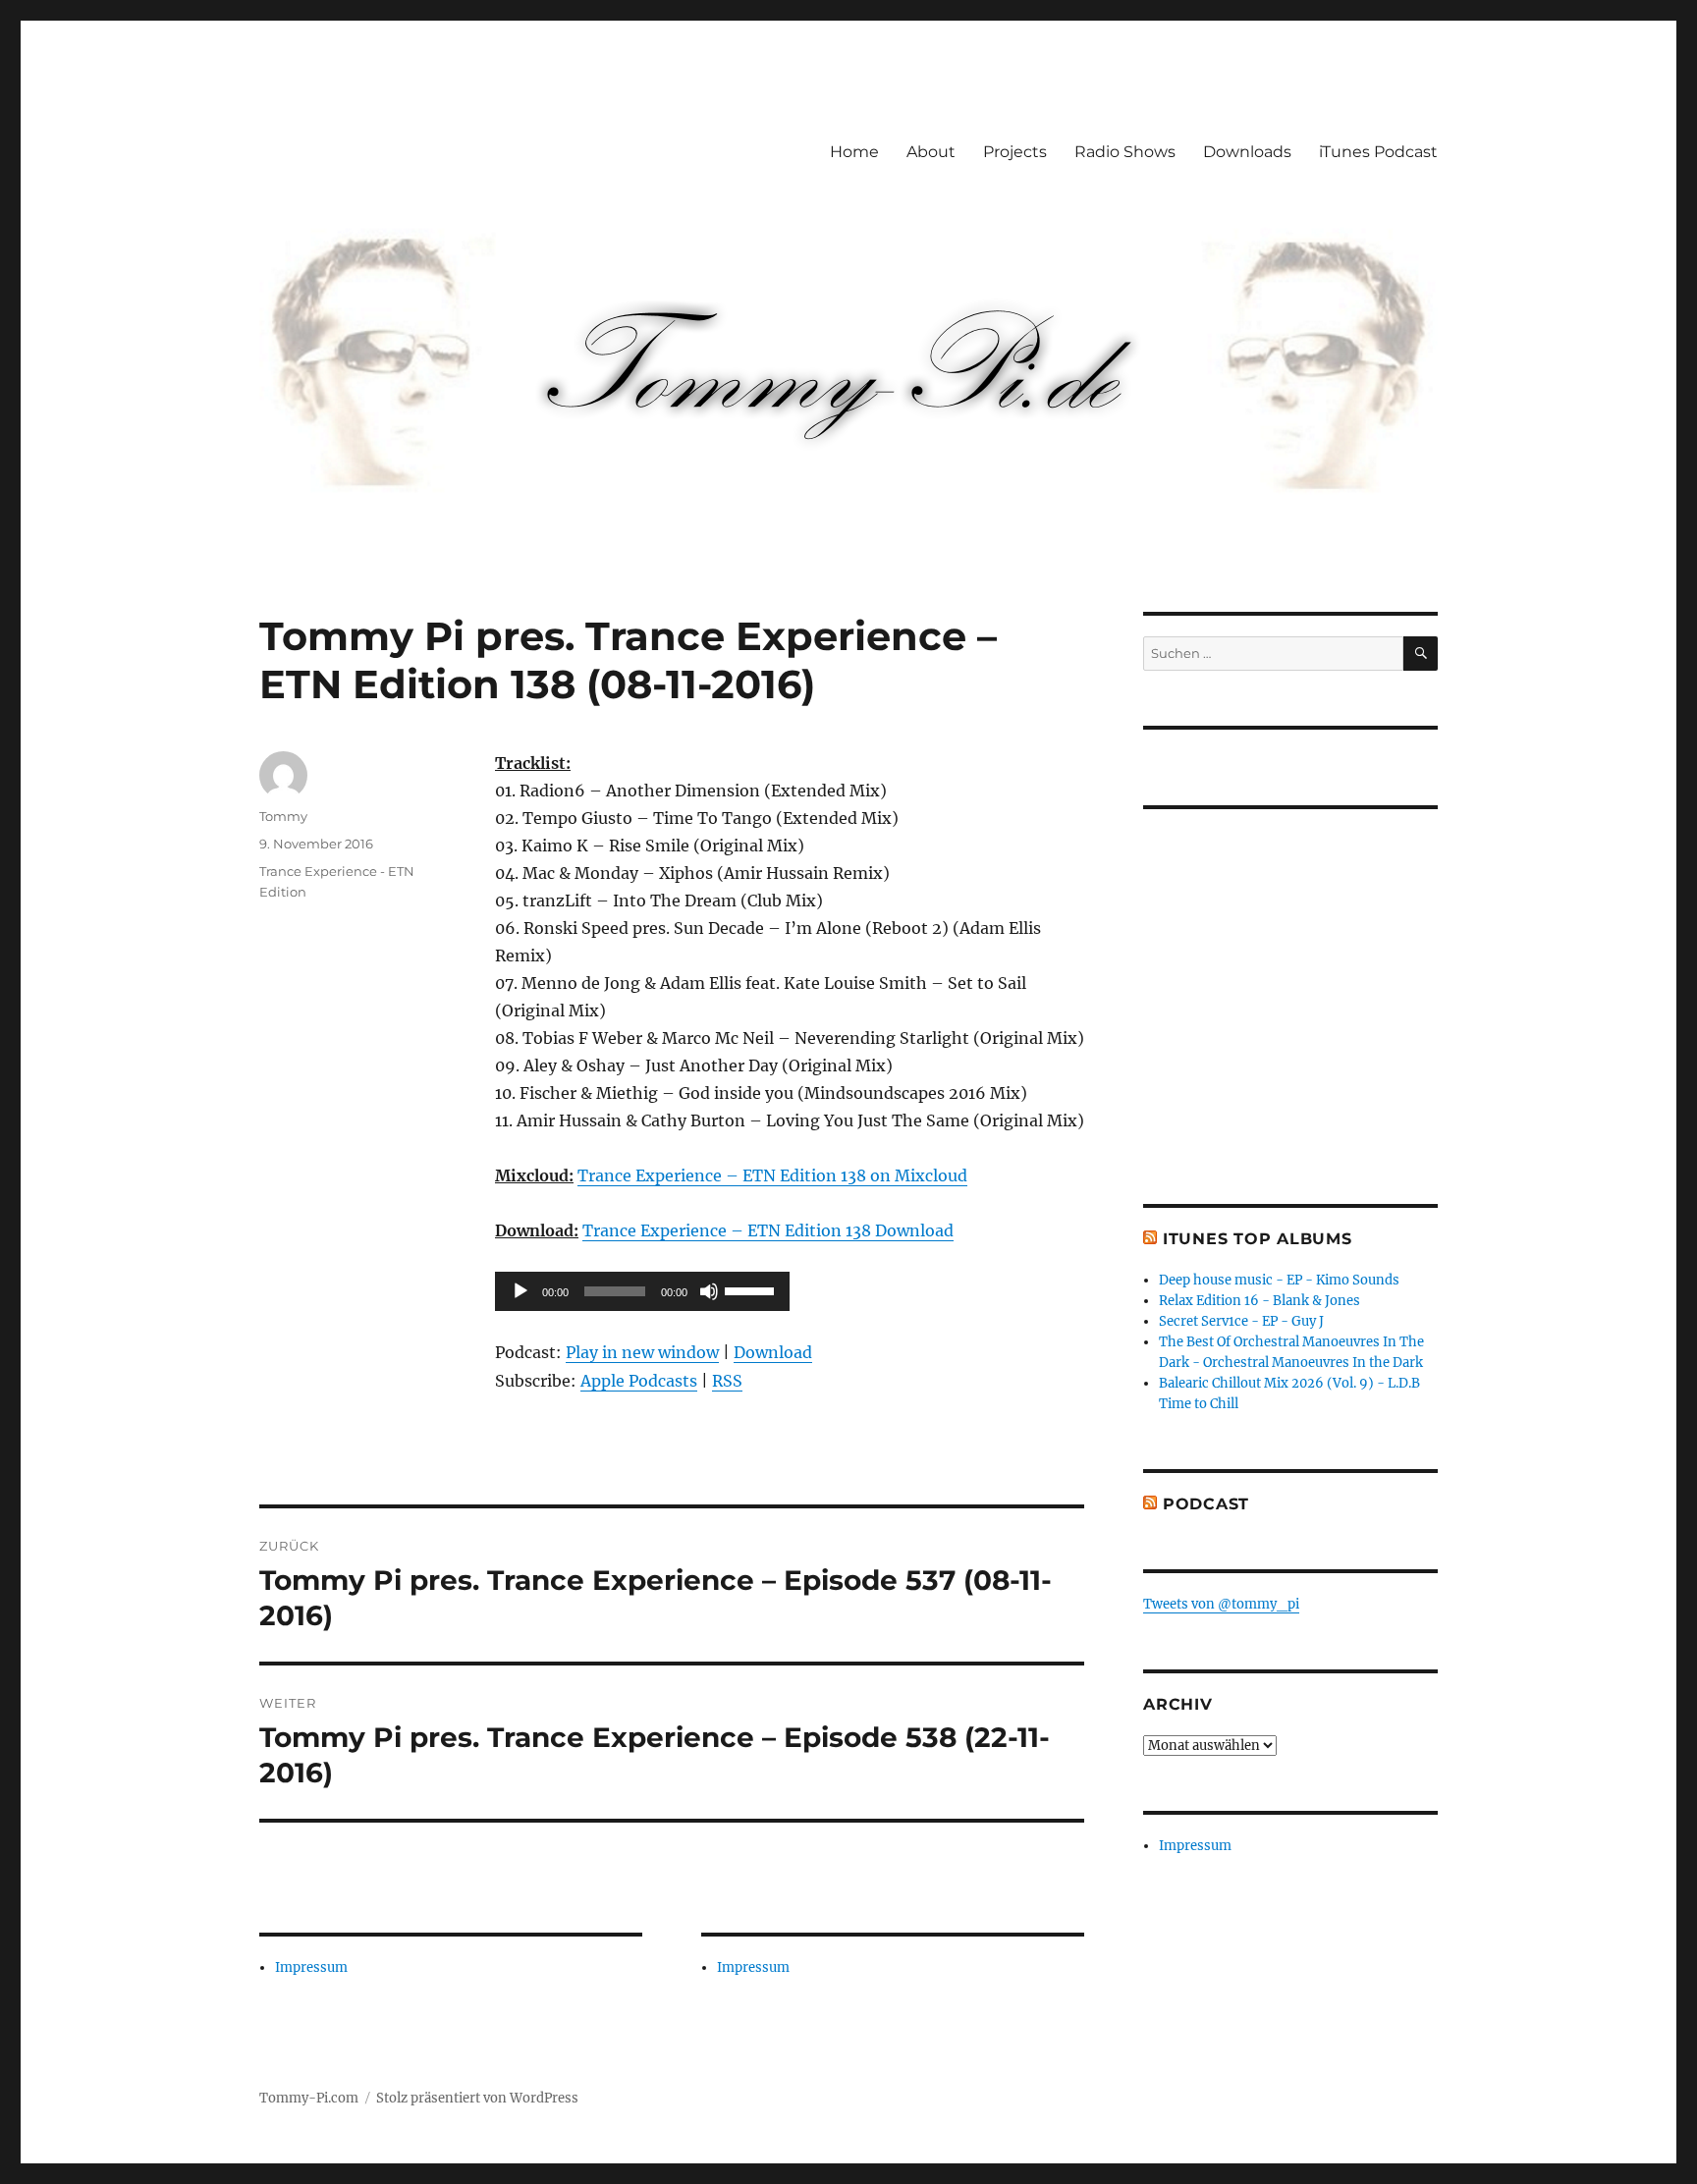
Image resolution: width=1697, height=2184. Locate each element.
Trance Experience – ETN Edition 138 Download (768, 1230)
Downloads (1247, 152)
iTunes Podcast (1378, 152)
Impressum (311, 1967)
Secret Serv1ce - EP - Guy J (1241, 1321)
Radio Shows (1125, 152)
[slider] (752, 1289)
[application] (642, 1291)
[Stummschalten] (709, 1291)
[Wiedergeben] (520, 1291)
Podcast (1206, 1504)
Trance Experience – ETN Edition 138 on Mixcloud (772, 1175)
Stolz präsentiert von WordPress (477, 2098)
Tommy (283, 816)
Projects (1015, 152)
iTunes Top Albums (1258, 1239)
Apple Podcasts (639, 1381)
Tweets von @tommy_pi (1221, 1604)
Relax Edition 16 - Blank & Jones (1259, 1301)
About (931, 152)
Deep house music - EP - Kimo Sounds (1279, 1280)
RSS (727, 1381)
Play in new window (642, 1352)
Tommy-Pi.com (309, 2098)
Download (773, 1352)
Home (854, 152)
